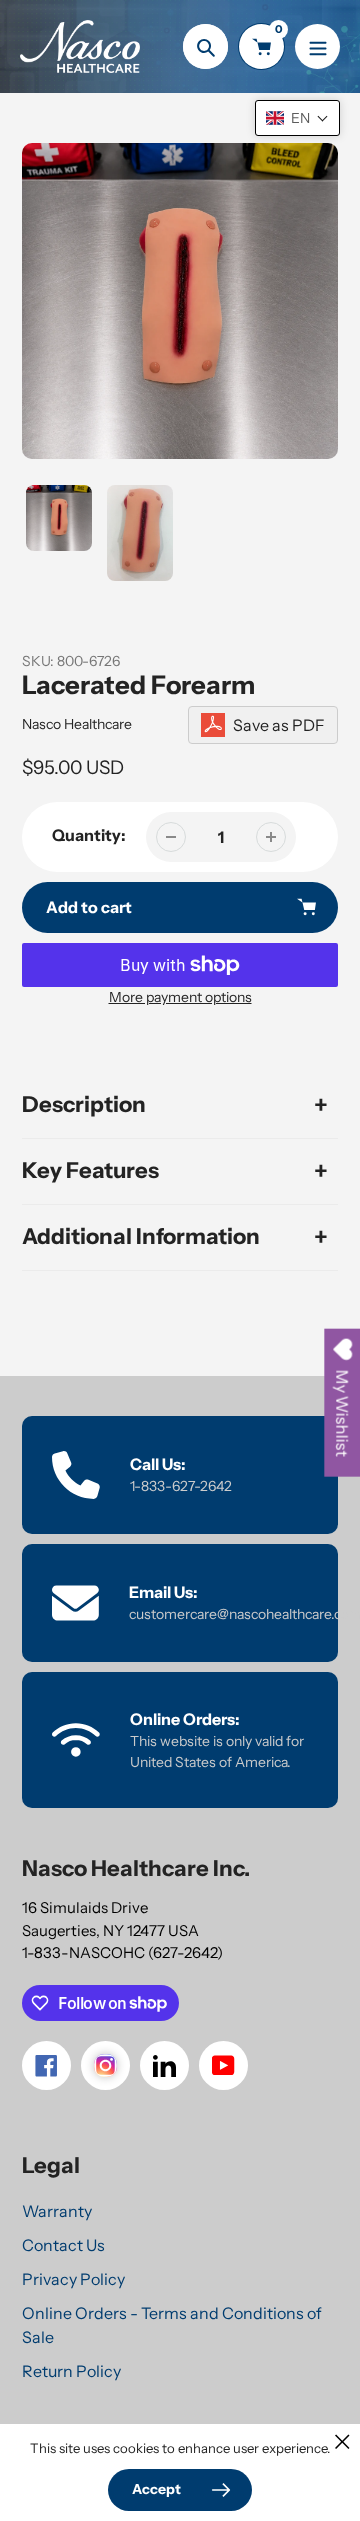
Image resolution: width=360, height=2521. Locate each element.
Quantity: (89, 835)
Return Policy (71, 2371)
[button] (297, 118)
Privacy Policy (73, 2279)
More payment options (180, 997)
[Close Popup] (342, 2441)
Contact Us (63, 2245)
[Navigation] (317, 46)
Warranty (57, 2211)
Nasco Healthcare (77, 724)
